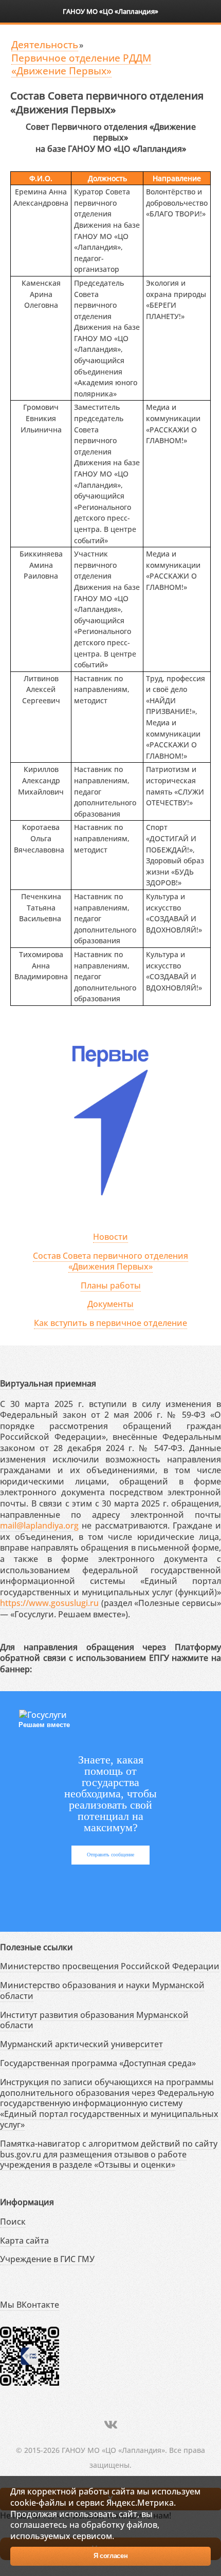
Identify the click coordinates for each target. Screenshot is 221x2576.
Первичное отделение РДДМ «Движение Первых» (81, 64)
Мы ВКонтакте (30, 2305)
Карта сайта (24, 2241)
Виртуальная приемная (48, 1383)
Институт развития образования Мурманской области (94, 2020)
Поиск (13, 2222)
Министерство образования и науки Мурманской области (102, 1990)
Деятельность (45, 44)
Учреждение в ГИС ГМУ (47, 2259)
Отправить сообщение (110, 1855)
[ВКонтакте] (111, 2424)
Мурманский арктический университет (81, 2044)
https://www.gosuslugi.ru (49, 1603)
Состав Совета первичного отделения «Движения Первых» (110, 1261)
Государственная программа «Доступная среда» (98, 2063)
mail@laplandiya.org (39, 1525)
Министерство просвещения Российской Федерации (110, 1966)
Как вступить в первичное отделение (110, 1323)
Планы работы (111, 1285)
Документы (110, 1304)
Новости (110, 1237)
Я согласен (111, 2556)
